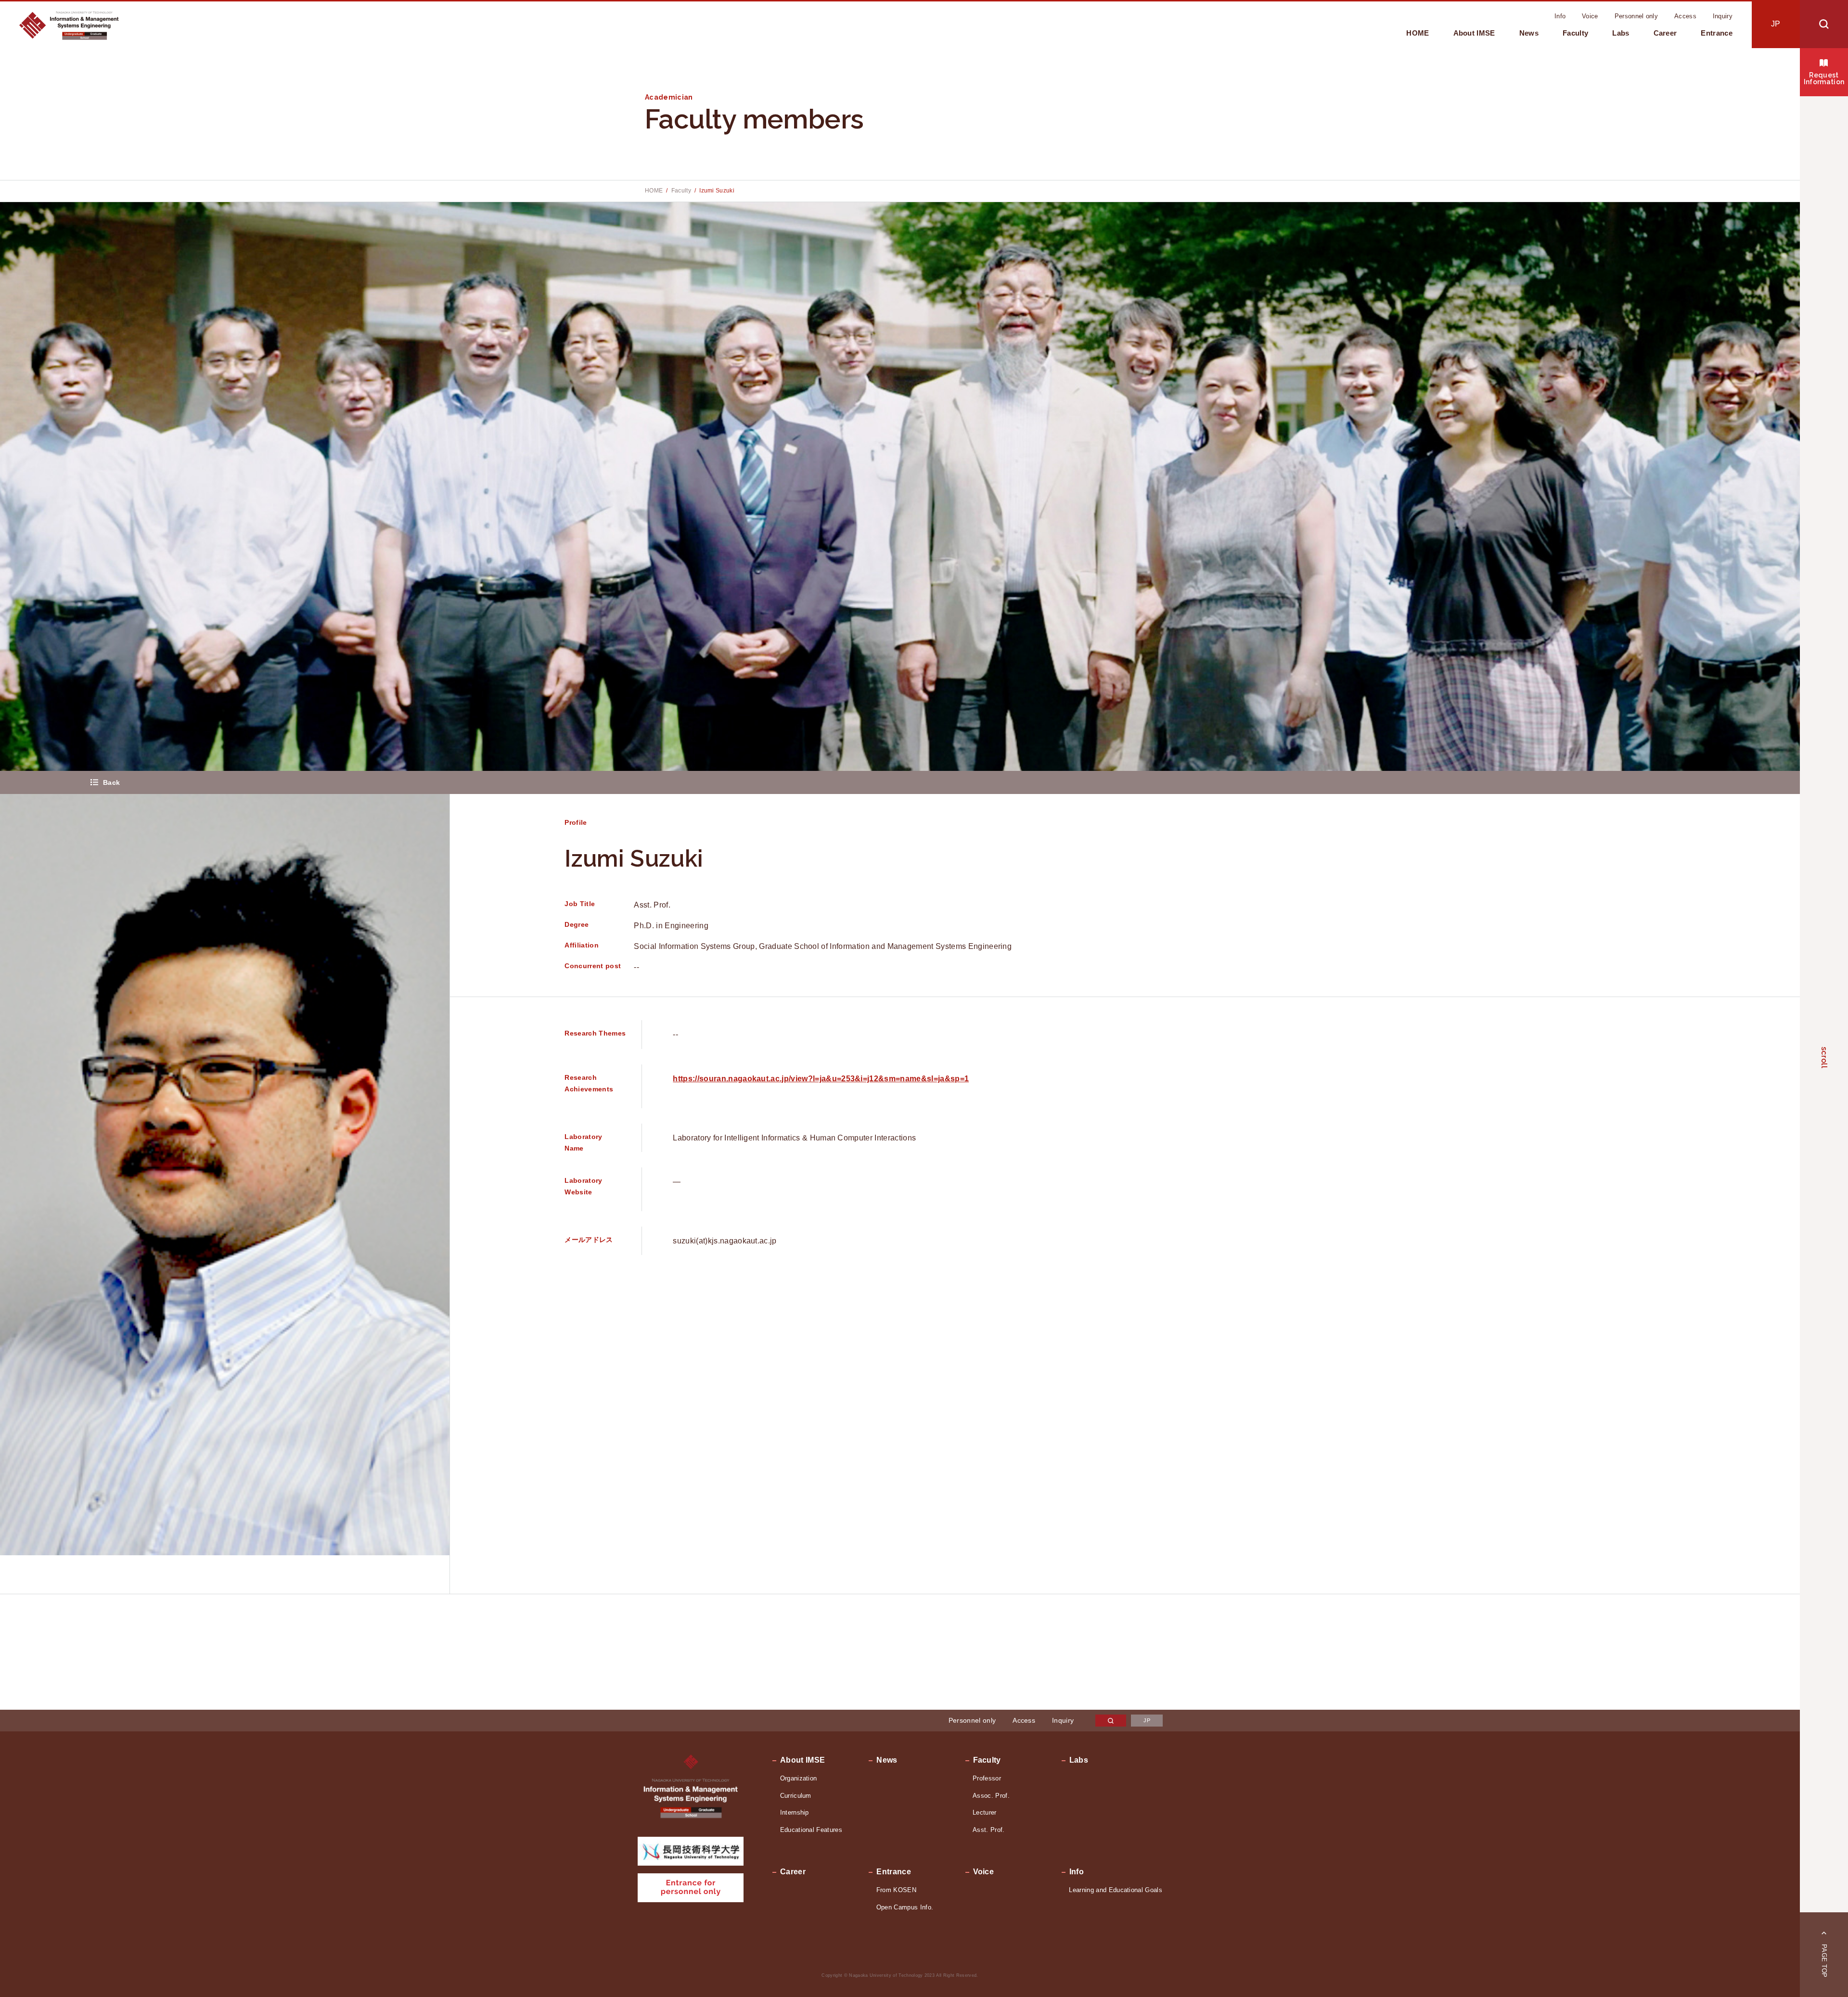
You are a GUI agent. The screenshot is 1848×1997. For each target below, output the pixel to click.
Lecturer (985, 1812)
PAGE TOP (1824, 1961)
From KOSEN (896, 1890)
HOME (1418, 33)
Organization (799, 1778)
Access (1685, 16)
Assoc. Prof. (991, 1796)
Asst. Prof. (989, 1830)
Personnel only (1636, 16)
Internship (795, 1812)
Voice (1590, 16)
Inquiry (1723, 16)
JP (1776, 24)
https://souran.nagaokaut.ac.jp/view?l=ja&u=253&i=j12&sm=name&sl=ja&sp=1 (821, 1079)
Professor (987, 1778)
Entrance (1717, 33)
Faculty (1575, 33)
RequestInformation (1824, 78)
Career (1665, 33)
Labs (1621, 33)
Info (1560, 16)
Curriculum (796, 1796)
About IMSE (1474, 33)
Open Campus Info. (905, 1907)
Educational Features (811, 1830)
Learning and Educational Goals (1116, 1890)
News (1529, 33)
